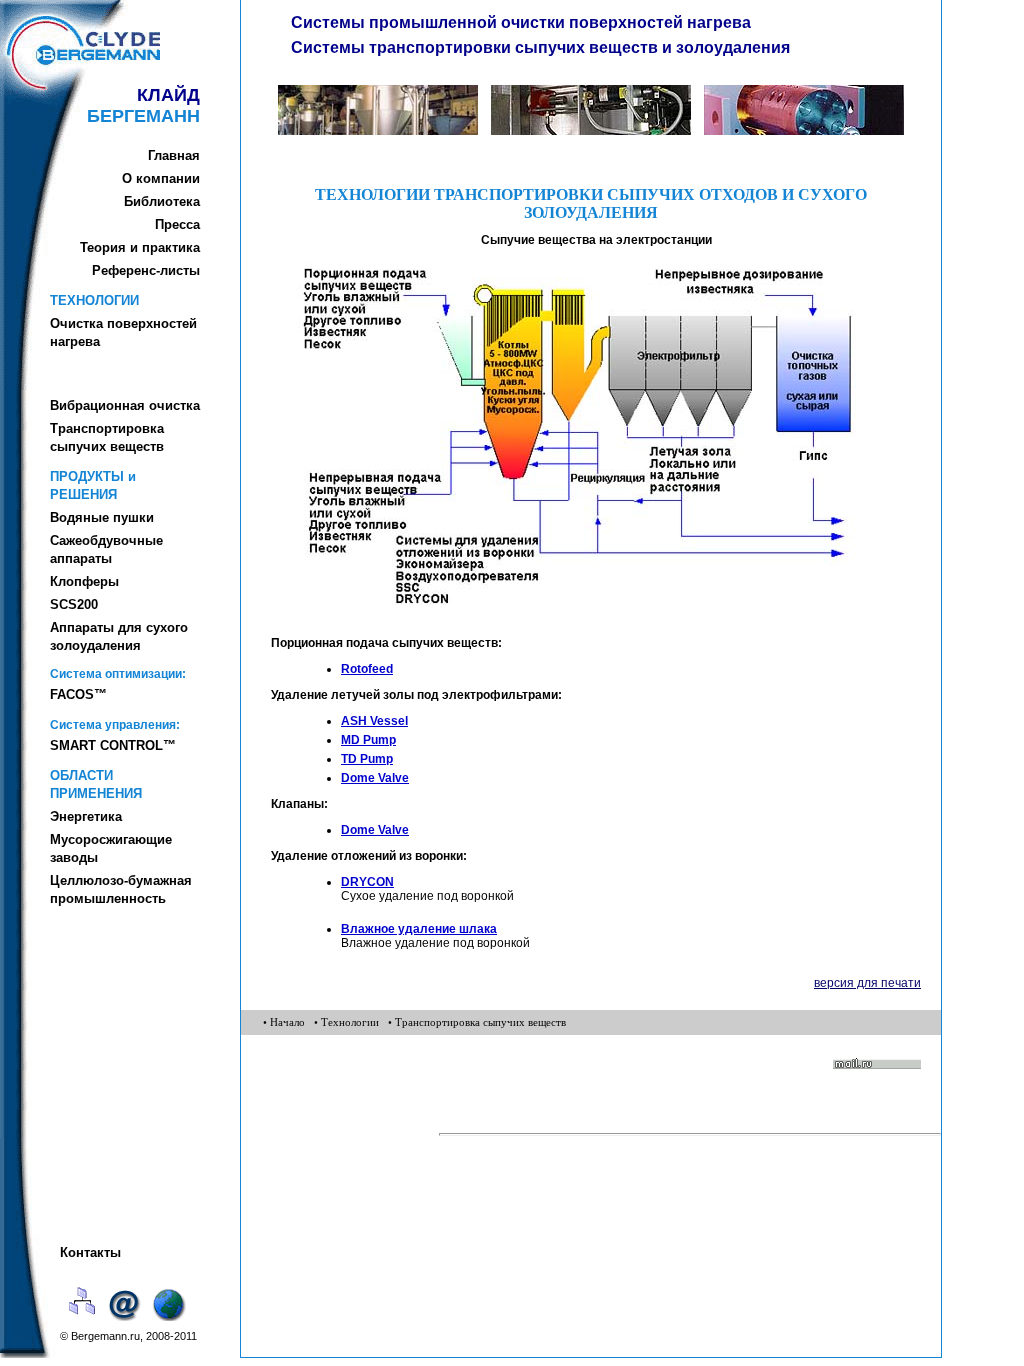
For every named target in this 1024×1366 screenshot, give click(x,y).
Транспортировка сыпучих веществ (107, 437)
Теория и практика (140, 247)
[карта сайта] (82, 1323)
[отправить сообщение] (127, 1323)
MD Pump (368, 740)
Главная (174, 155)
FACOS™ (78, 694)
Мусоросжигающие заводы (111, 848)
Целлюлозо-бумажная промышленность (121, 889)
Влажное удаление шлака (419, 929)
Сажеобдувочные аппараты (106, 549)
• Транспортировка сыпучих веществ (477, 1022)
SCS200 (74, 604)
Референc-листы (146, 270)
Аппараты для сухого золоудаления (119, 636)
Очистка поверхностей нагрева (123, 332)
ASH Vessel (374, 721)
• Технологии (346, 1022)
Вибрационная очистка (125, 405)
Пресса (177, 224)
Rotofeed (367, 669)
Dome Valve (375, 778)
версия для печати (867, 983)
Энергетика (86, 816)
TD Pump (367, 759)
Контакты (90, 1252)
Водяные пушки (102, 517)
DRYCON (367, 882)
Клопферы (84, 581)
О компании (161, 178)
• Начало (284, 1022)
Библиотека (162, 201)
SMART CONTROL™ (113, 745)
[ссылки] (170, 1323)
